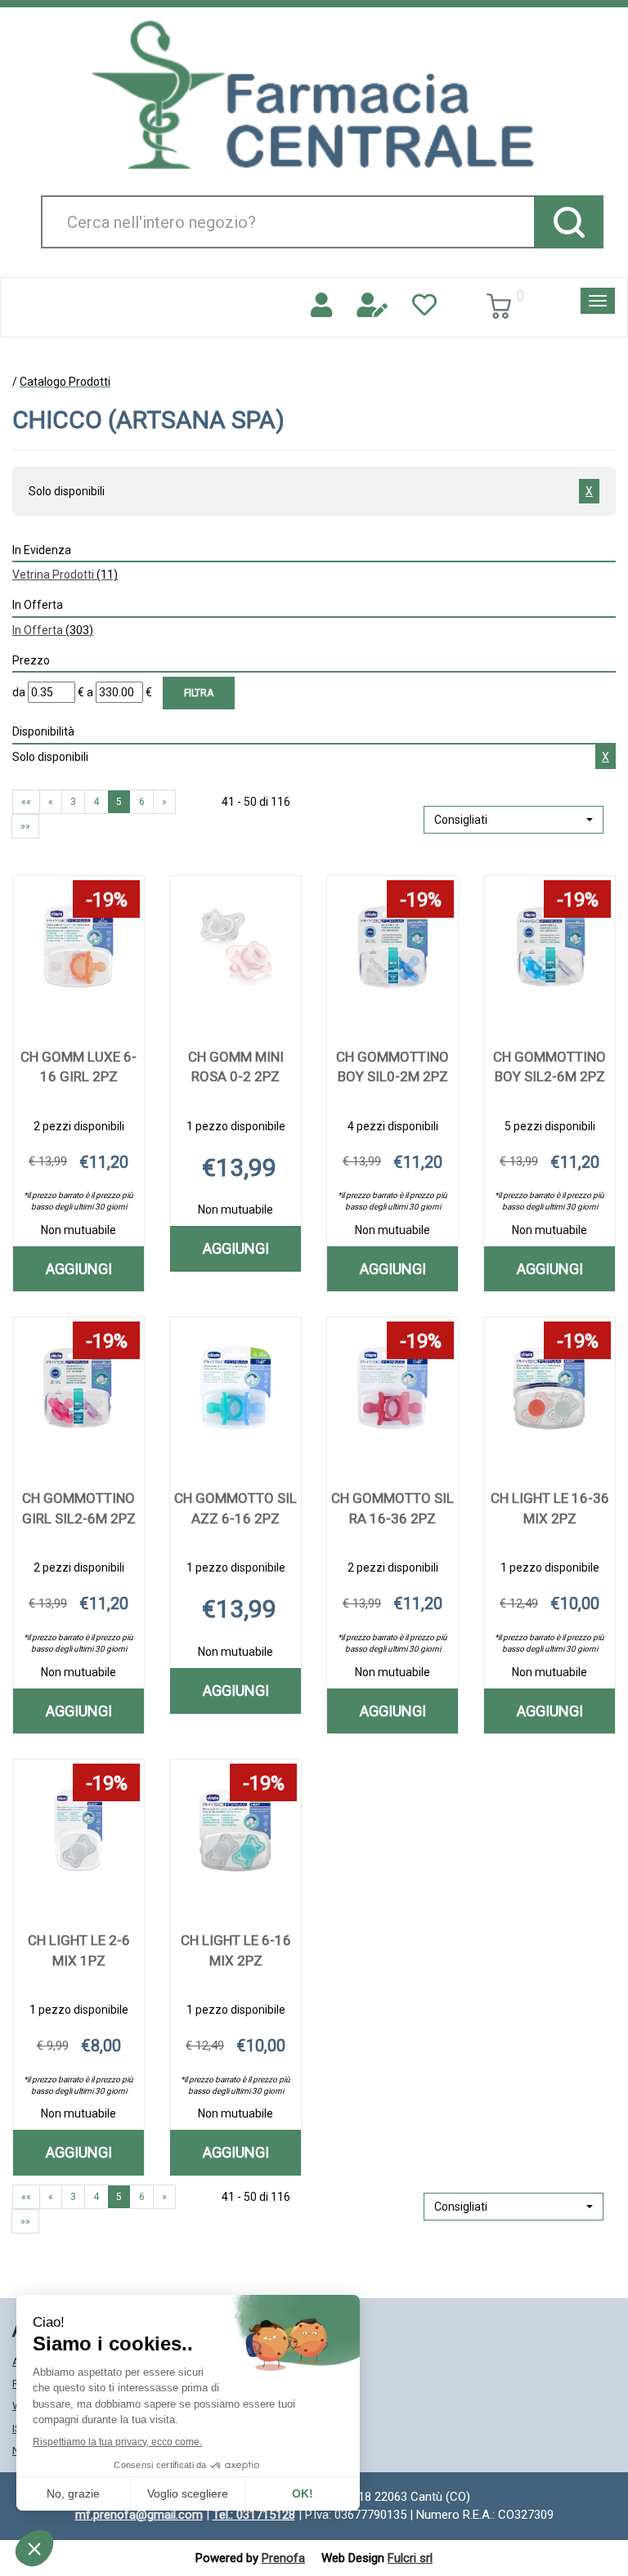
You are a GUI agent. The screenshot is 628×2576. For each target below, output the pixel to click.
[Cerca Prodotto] (569, 222)
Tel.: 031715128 (254, 2515)
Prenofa (283, 2558)
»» (25, 826)
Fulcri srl (410, 2558)
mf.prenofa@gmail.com (139, 2515)
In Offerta (53, 630)
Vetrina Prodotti (65, 575)
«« (26, 802)
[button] (514, 820)
